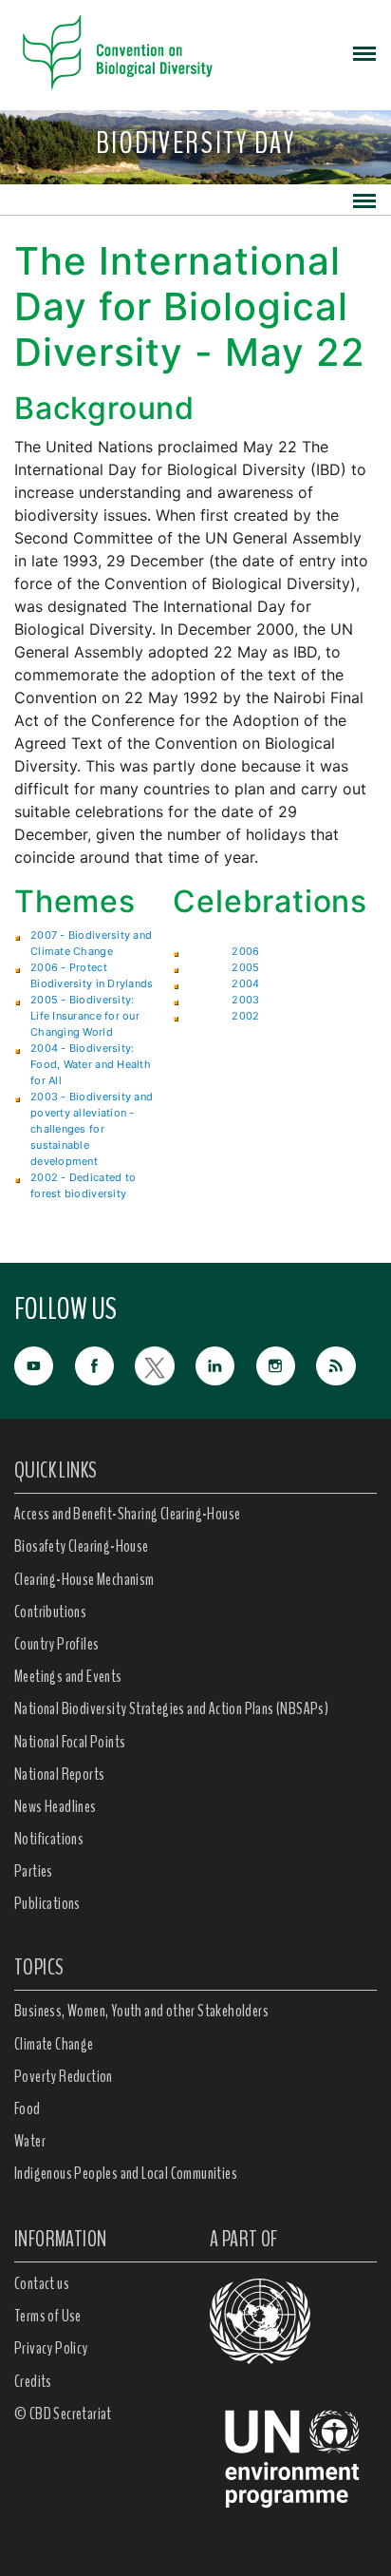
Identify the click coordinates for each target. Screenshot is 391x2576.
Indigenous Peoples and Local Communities (126, 2173)
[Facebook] (105, 1364)
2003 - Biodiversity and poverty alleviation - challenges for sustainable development (92, 1129)
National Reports (59, 1774)
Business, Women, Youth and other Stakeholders (141, 2011)
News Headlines (56, 1806)
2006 (245, 951)
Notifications (49, 1839)
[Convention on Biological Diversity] (118, 52)
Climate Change (54, 2044)
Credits (33, 2381)
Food (28, 2109)
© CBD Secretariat (63, 2414)
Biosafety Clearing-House (82, 1546)
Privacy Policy (51, 2348)
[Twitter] (165, 1364)
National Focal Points (70, 1742)
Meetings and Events (68, 1676)
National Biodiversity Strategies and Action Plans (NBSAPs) (171, 1708)
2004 (245, 983)
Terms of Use (48, 2316)
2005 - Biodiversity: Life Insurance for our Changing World (85, 1016)
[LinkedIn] (226, 1364)
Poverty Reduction (64, 2076)
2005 (245, 967)
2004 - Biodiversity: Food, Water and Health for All (91, 1064)
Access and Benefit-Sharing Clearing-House (127, 1514)
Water (30, 2141)
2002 (245, 1016)
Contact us (42, 2283)
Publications (47, 1903)
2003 (245, 1000)
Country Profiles (56, 1644)
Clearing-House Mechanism (84, 1579)
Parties (34, 1871)
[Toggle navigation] (364, 52)
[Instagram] (287, 1364)
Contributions (50, 1612)
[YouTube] (45, 1364)
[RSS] (346, 1366)
